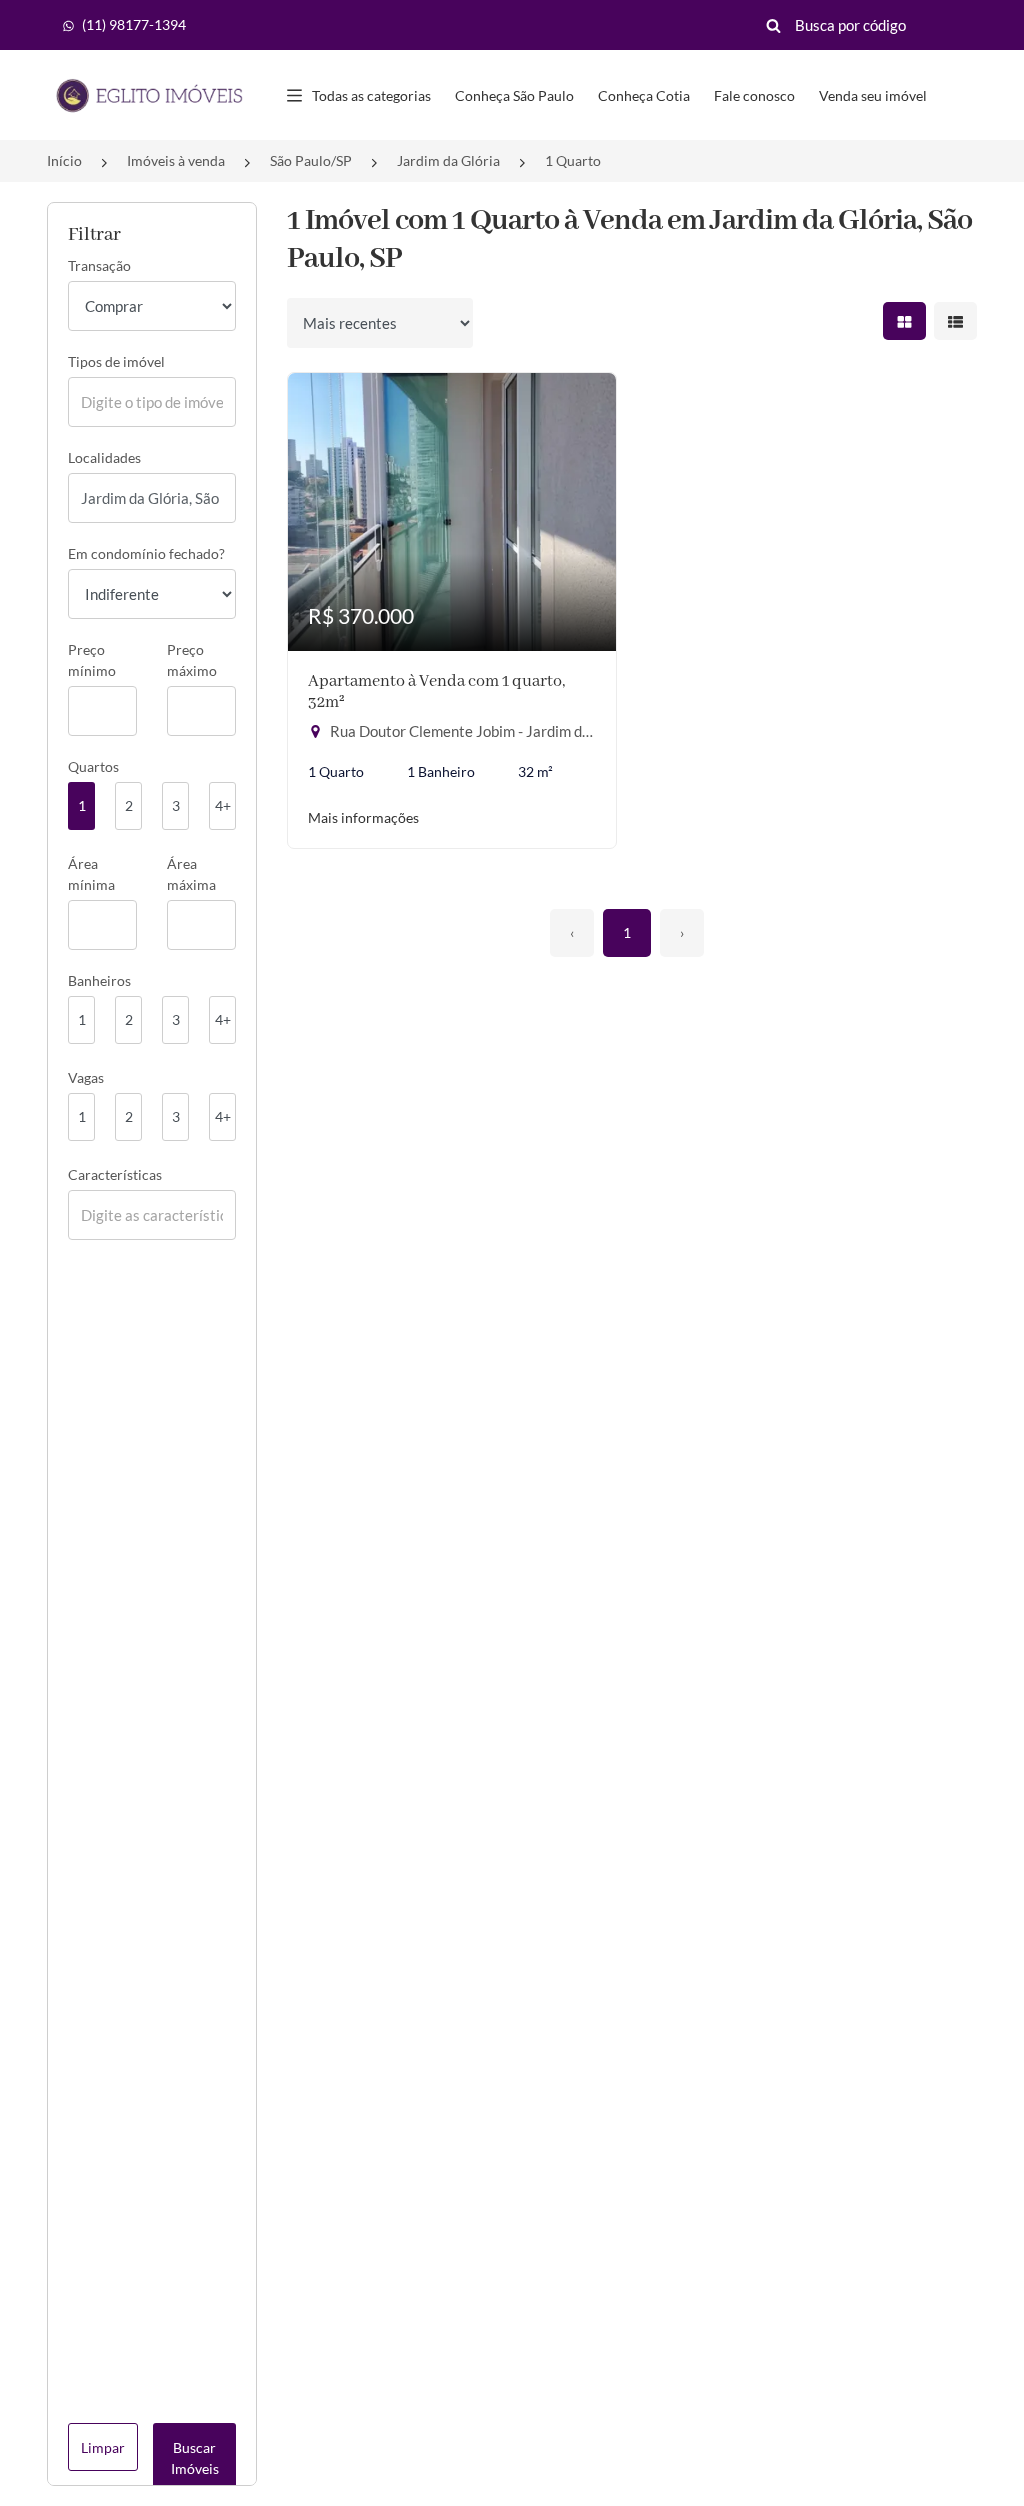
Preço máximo (192, 660)
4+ (223, 805)
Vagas (86, 1077)
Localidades (104, 457)
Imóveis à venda (176, 160)
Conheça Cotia (644, 95)
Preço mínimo (92, 660)
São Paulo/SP (311, 160)
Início (64, 160)
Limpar (103, 2447)
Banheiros (99, 980)
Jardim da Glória (448, 160)
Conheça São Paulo (514, 95)
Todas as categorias (371, 95)
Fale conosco (754, 95)
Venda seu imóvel (873, 95)
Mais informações (363, 817)
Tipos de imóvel (116, 361)
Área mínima (91, 874)
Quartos (93, 766)
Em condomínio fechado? (146, 553)
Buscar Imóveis (195, 2458)
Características (115, 1174)
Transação (99, 265)
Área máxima (191, 874)
